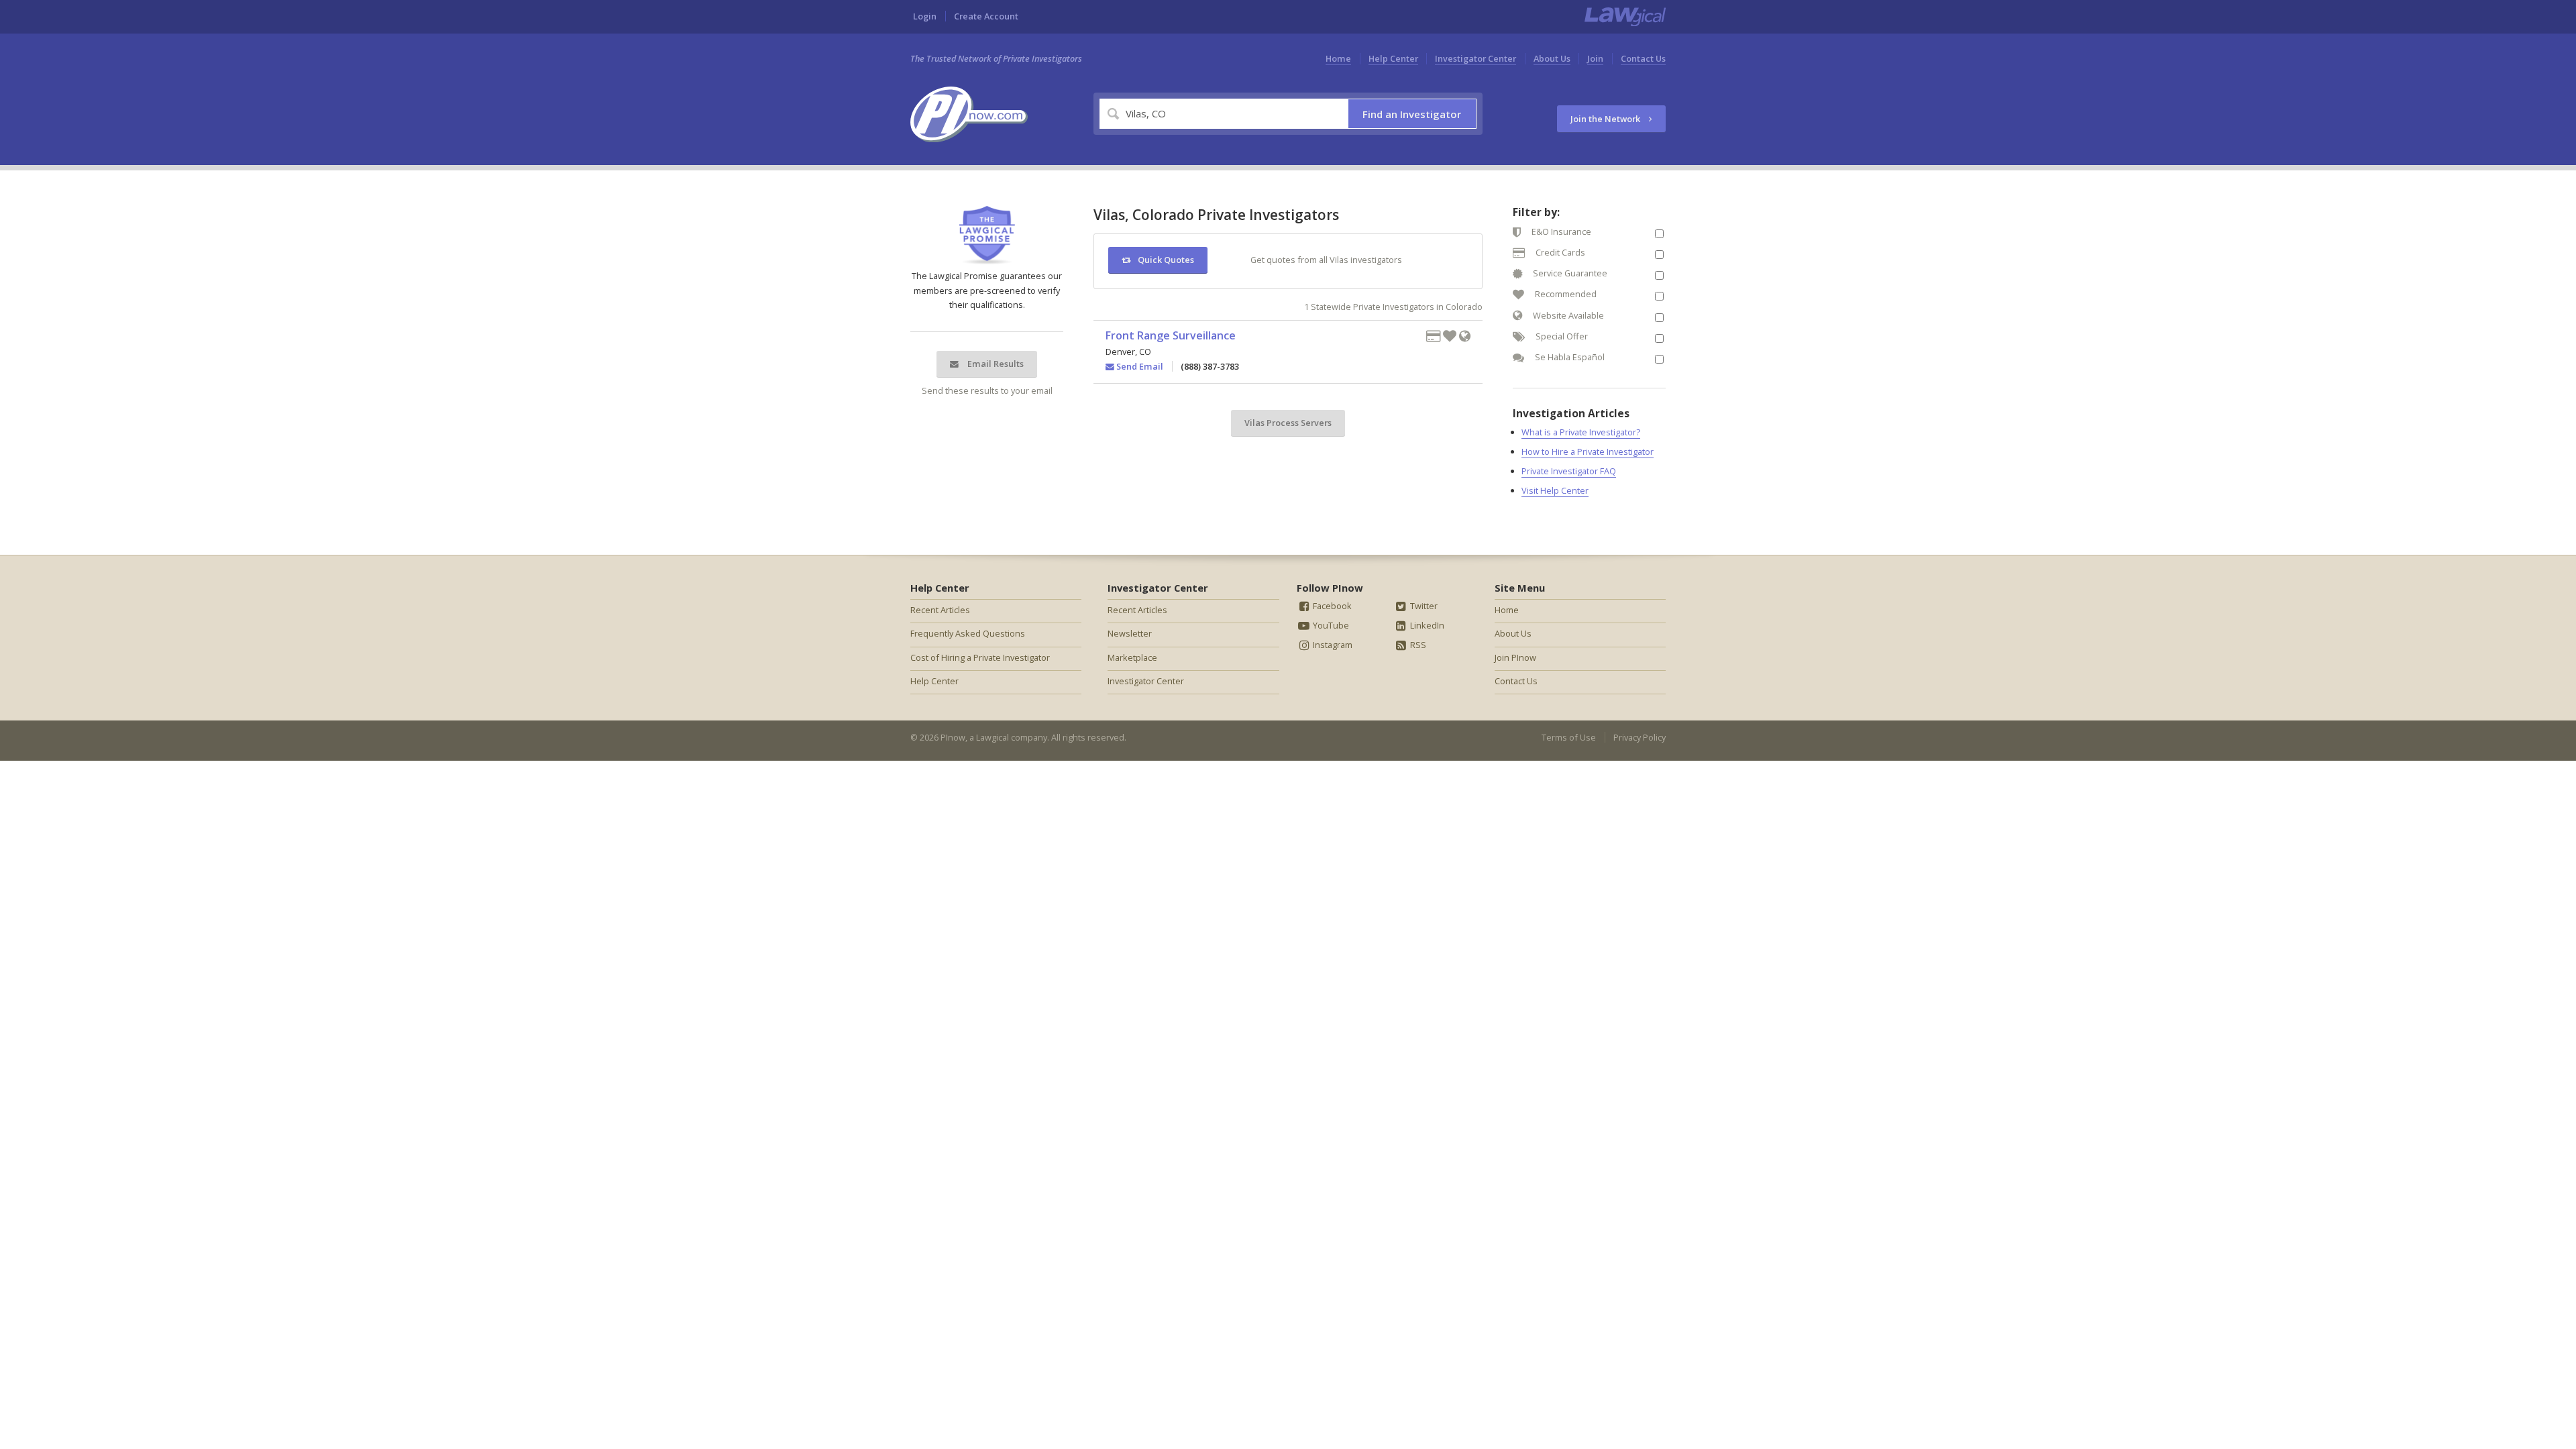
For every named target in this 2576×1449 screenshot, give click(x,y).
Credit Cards (1559, 252)
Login (925, 16)
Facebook (1331, 606)
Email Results (995, 364)
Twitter (1423, 606)
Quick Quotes (1166, 260)
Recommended (1565, 294)
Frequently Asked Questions (968, 633)
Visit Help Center (1555, 490)
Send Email (1139, 366)
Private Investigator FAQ (1569, 471)
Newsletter (1130, 633)
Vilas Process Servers (1288, 423)
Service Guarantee (1569, 273)
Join (1595, 58)
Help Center (1393, 58)
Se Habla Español (1569, 357)
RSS (1417, 645)
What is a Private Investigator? (1581, 432)
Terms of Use (1569, 737)
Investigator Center (1475, 58)
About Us (1552, 58)
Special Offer (1561, 336)
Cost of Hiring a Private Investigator (980, 657)
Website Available (1567, 315)
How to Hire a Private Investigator (1588, 451)
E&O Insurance (1560, 231)
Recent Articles (940, 610)
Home (1338, 58)
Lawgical (992, 737)
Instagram (1332, 645)
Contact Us (1643, 58)
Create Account (986, 16)
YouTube (1330, 625)
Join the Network (1606, 119)
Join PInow (1515, 657)
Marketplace (1132, 657)
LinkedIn (1426, 625)
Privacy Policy (1640, 737)
